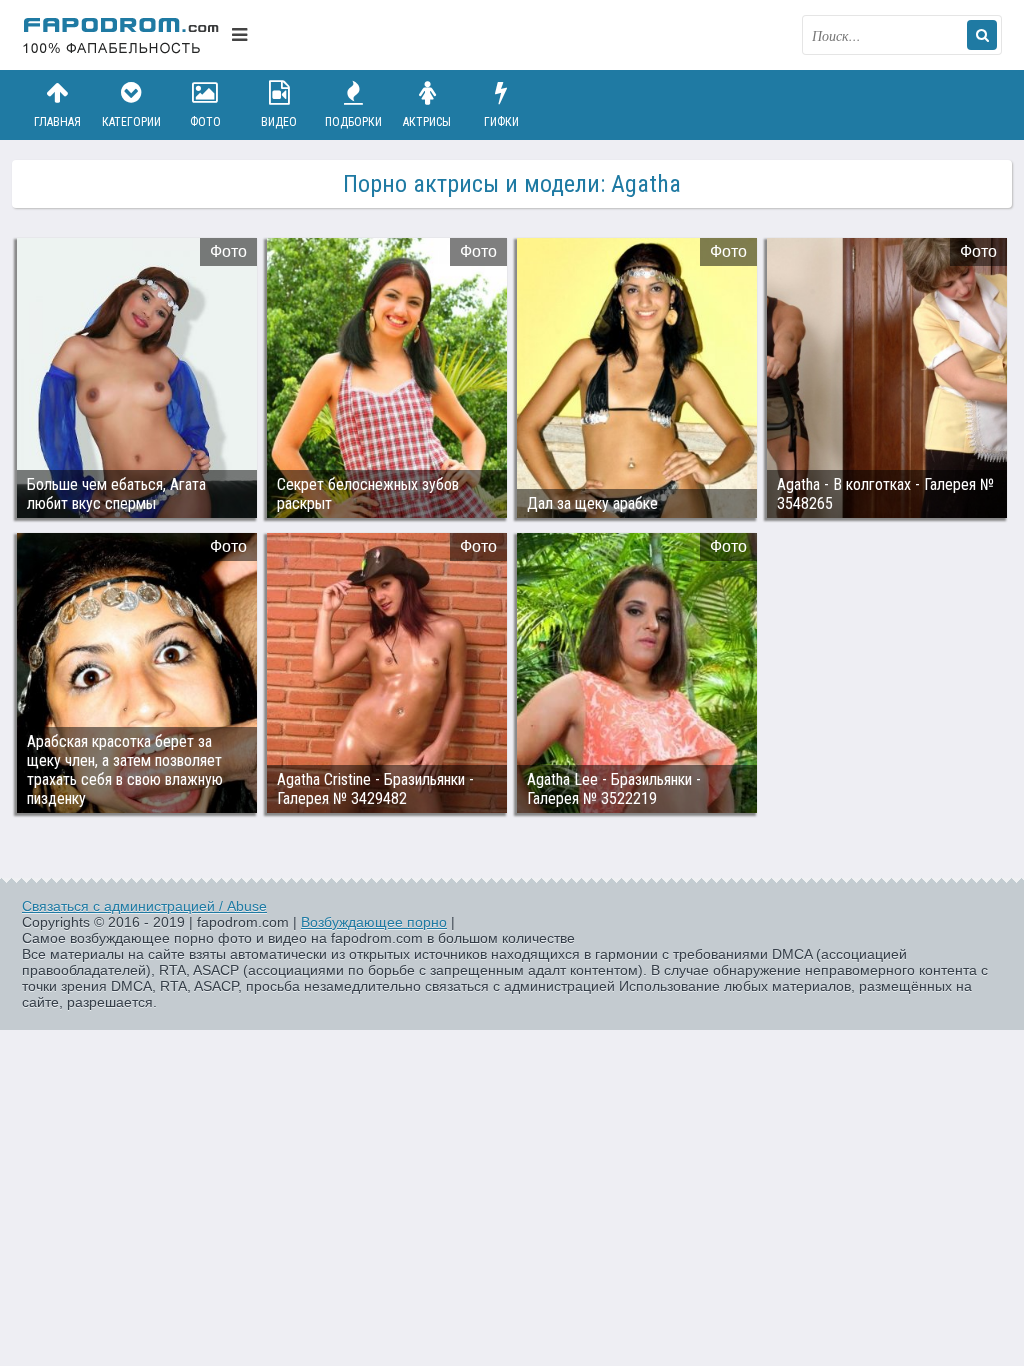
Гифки (501, 122)
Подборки (353, 122)
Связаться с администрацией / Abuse (144, 906)
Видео (279, 122)
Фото (205, 122)
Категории (131, 122)
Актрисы (427, 122)
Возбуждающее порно (374, 922)
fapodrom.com (122, 35)
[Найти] (982, 35)
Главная (57, 122)
